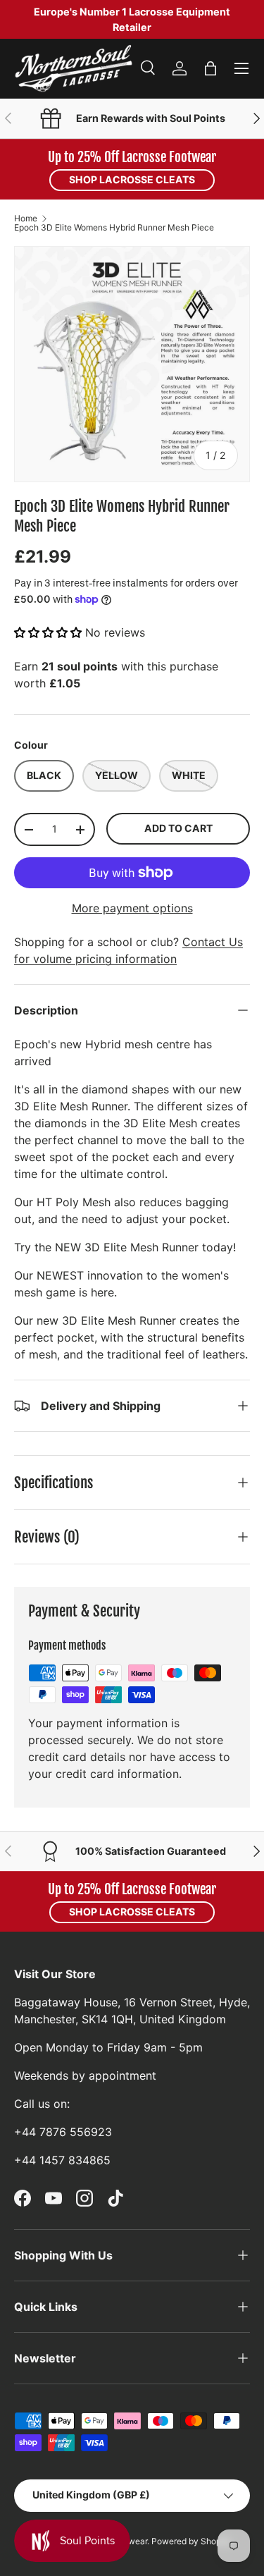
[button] (210, 68)
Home (26, 219)
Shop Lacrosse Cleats (132, 179)
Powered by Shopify (191, 2541)
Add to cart (178, 828)
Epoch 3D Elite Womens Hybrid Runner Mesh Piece (114, 228)
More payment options (132, 908)
